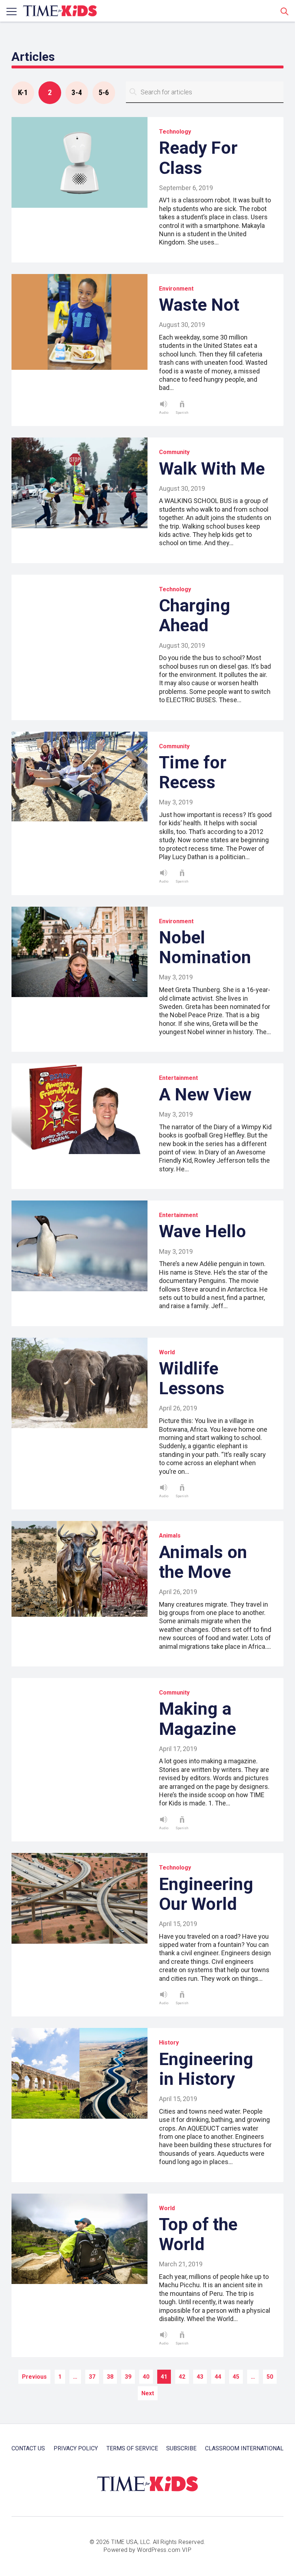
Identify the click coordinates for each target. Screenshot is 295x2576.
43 (200, 2377)
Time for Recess (193, 772)
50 (270, 2377)
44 (218, 2377)
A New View (205, 1094)
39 (128, 2377)
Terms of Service (132, 2448)
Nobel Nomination (205, 947)
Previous (34, 2377)
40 (146, 2377)
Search (285, 11)
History (169, 2043)
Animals (170, 1536)
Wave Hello (203, 1231)
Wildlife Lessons (192, 1378)
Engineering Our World (206, 1894)
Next (148, 2393)
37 (92, 2377)
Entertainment (178, 1078)
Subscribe (181, 2448)
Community (174, 452)
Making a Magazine (198, 1719)
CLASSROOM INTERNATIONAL (244, 2448)
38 (110, 2377)
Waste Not (199, 305)
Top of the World (198, 2234)
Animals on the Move (203, 1562)
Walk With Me (212, 469)
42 (182, 2377)
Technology (175, 132)
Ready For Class (198, 158)
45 (236, 2377)
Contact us (28, 2448)
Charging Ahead (195, 615)
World (167, 1352)
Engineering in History (206, 2069)
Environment (176, 289)
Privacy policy (76, 2448)
